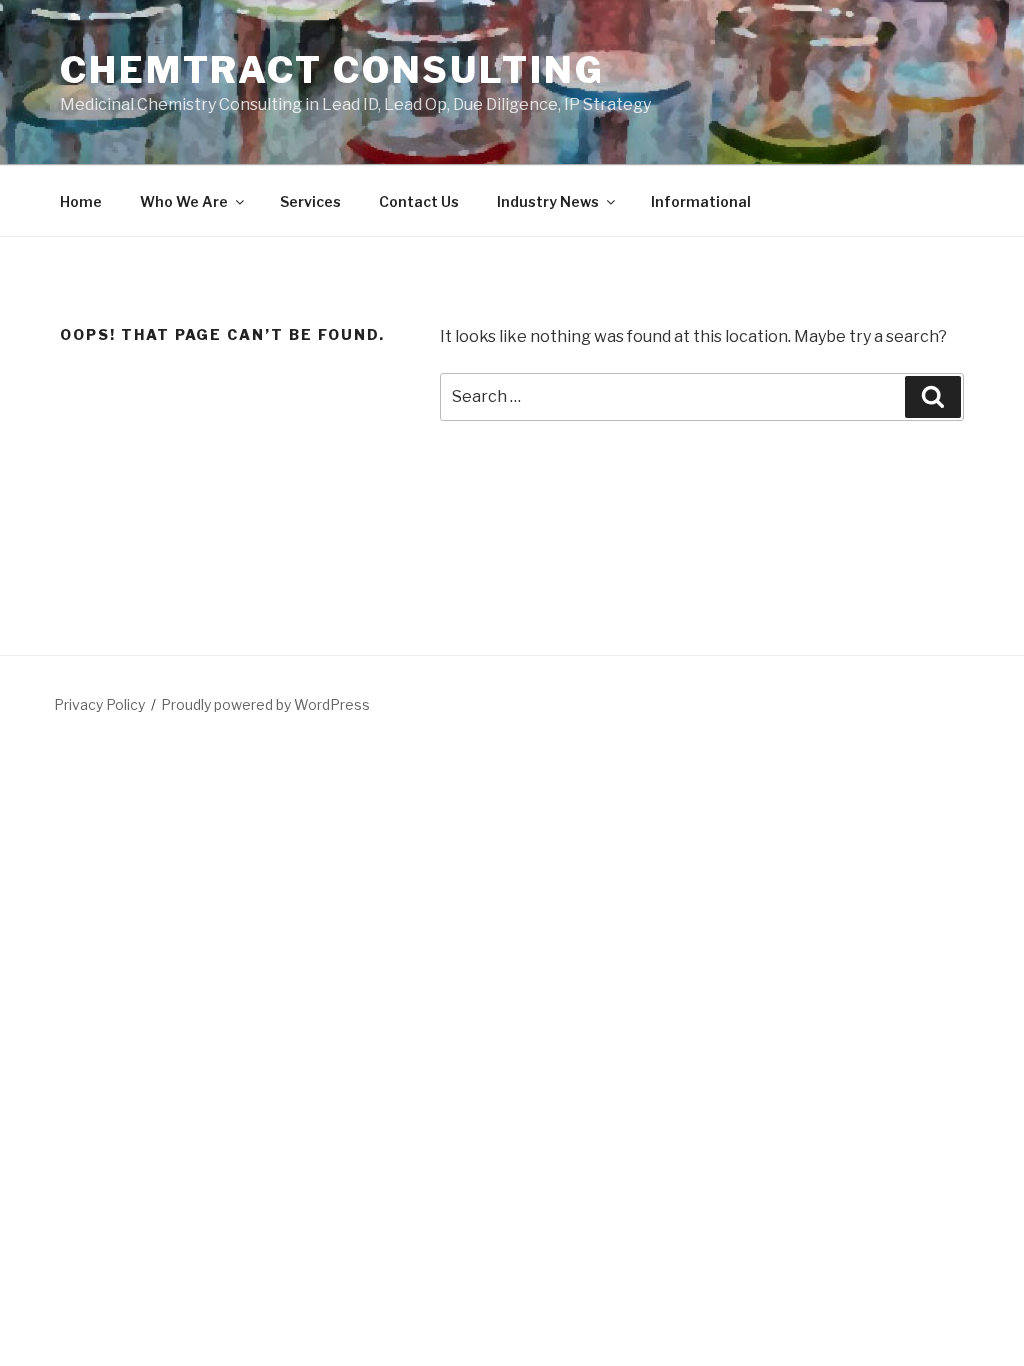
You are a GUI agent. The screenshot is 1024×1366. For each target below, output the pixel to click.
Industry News (548, 201)
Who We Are (184, 201)
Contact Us (419, 201)
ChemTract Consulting (332, 70)
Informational (701, 201)
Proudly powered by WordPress (265, 704)
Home (81, 201)
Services (310, 201)
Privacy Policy (99, 704)
